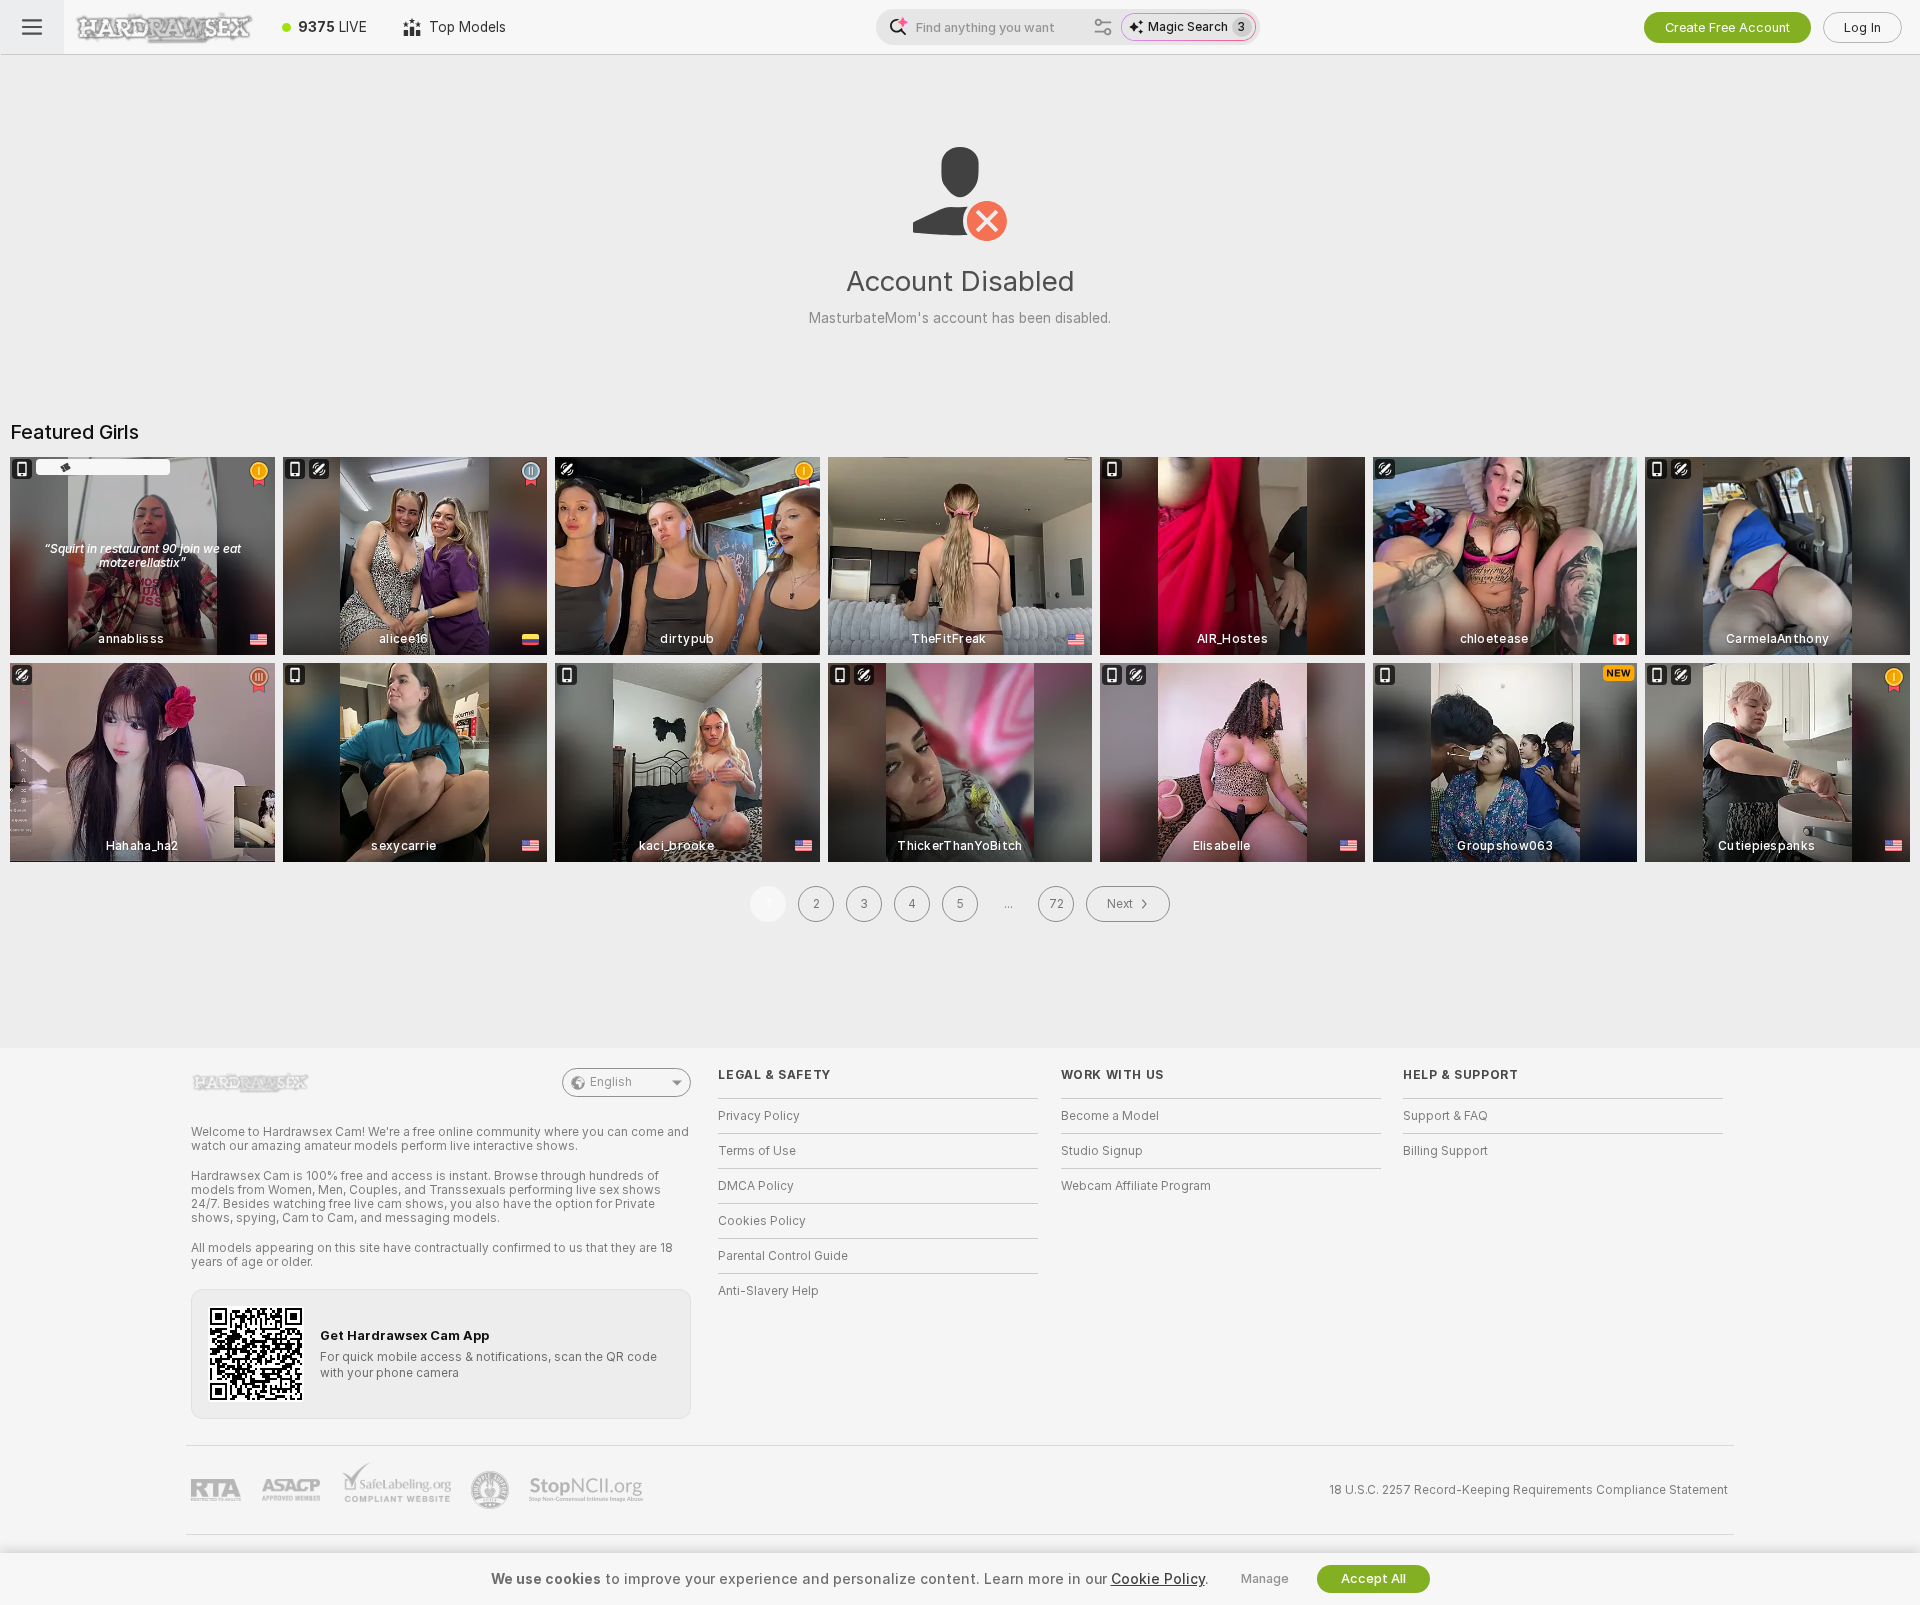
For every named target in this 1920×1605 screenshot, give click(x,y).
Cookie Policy (1158, 1579)
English (611, 1082)
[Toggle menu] (32, 27)
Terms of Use (757, 1151)
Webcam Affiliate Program (1136, 1186)
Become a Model (1110, 1116)
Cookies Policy (762, 1221)
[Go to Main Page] (164, 27)
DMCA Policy (756, 1186)
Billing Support (1445, 1151)
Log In (1862, 27)
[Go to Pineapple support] (492, 1490)
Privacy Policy (759, 1116)
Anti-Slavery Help (768, 1291)
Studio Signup (1102, 1151)
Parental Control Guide (783, 1256)
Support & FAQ (1445, 1116)
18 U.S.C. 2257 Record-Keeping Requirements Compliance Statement (1528, 1490)
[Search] (1103, 27)
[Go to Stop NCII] (588, 1490)
